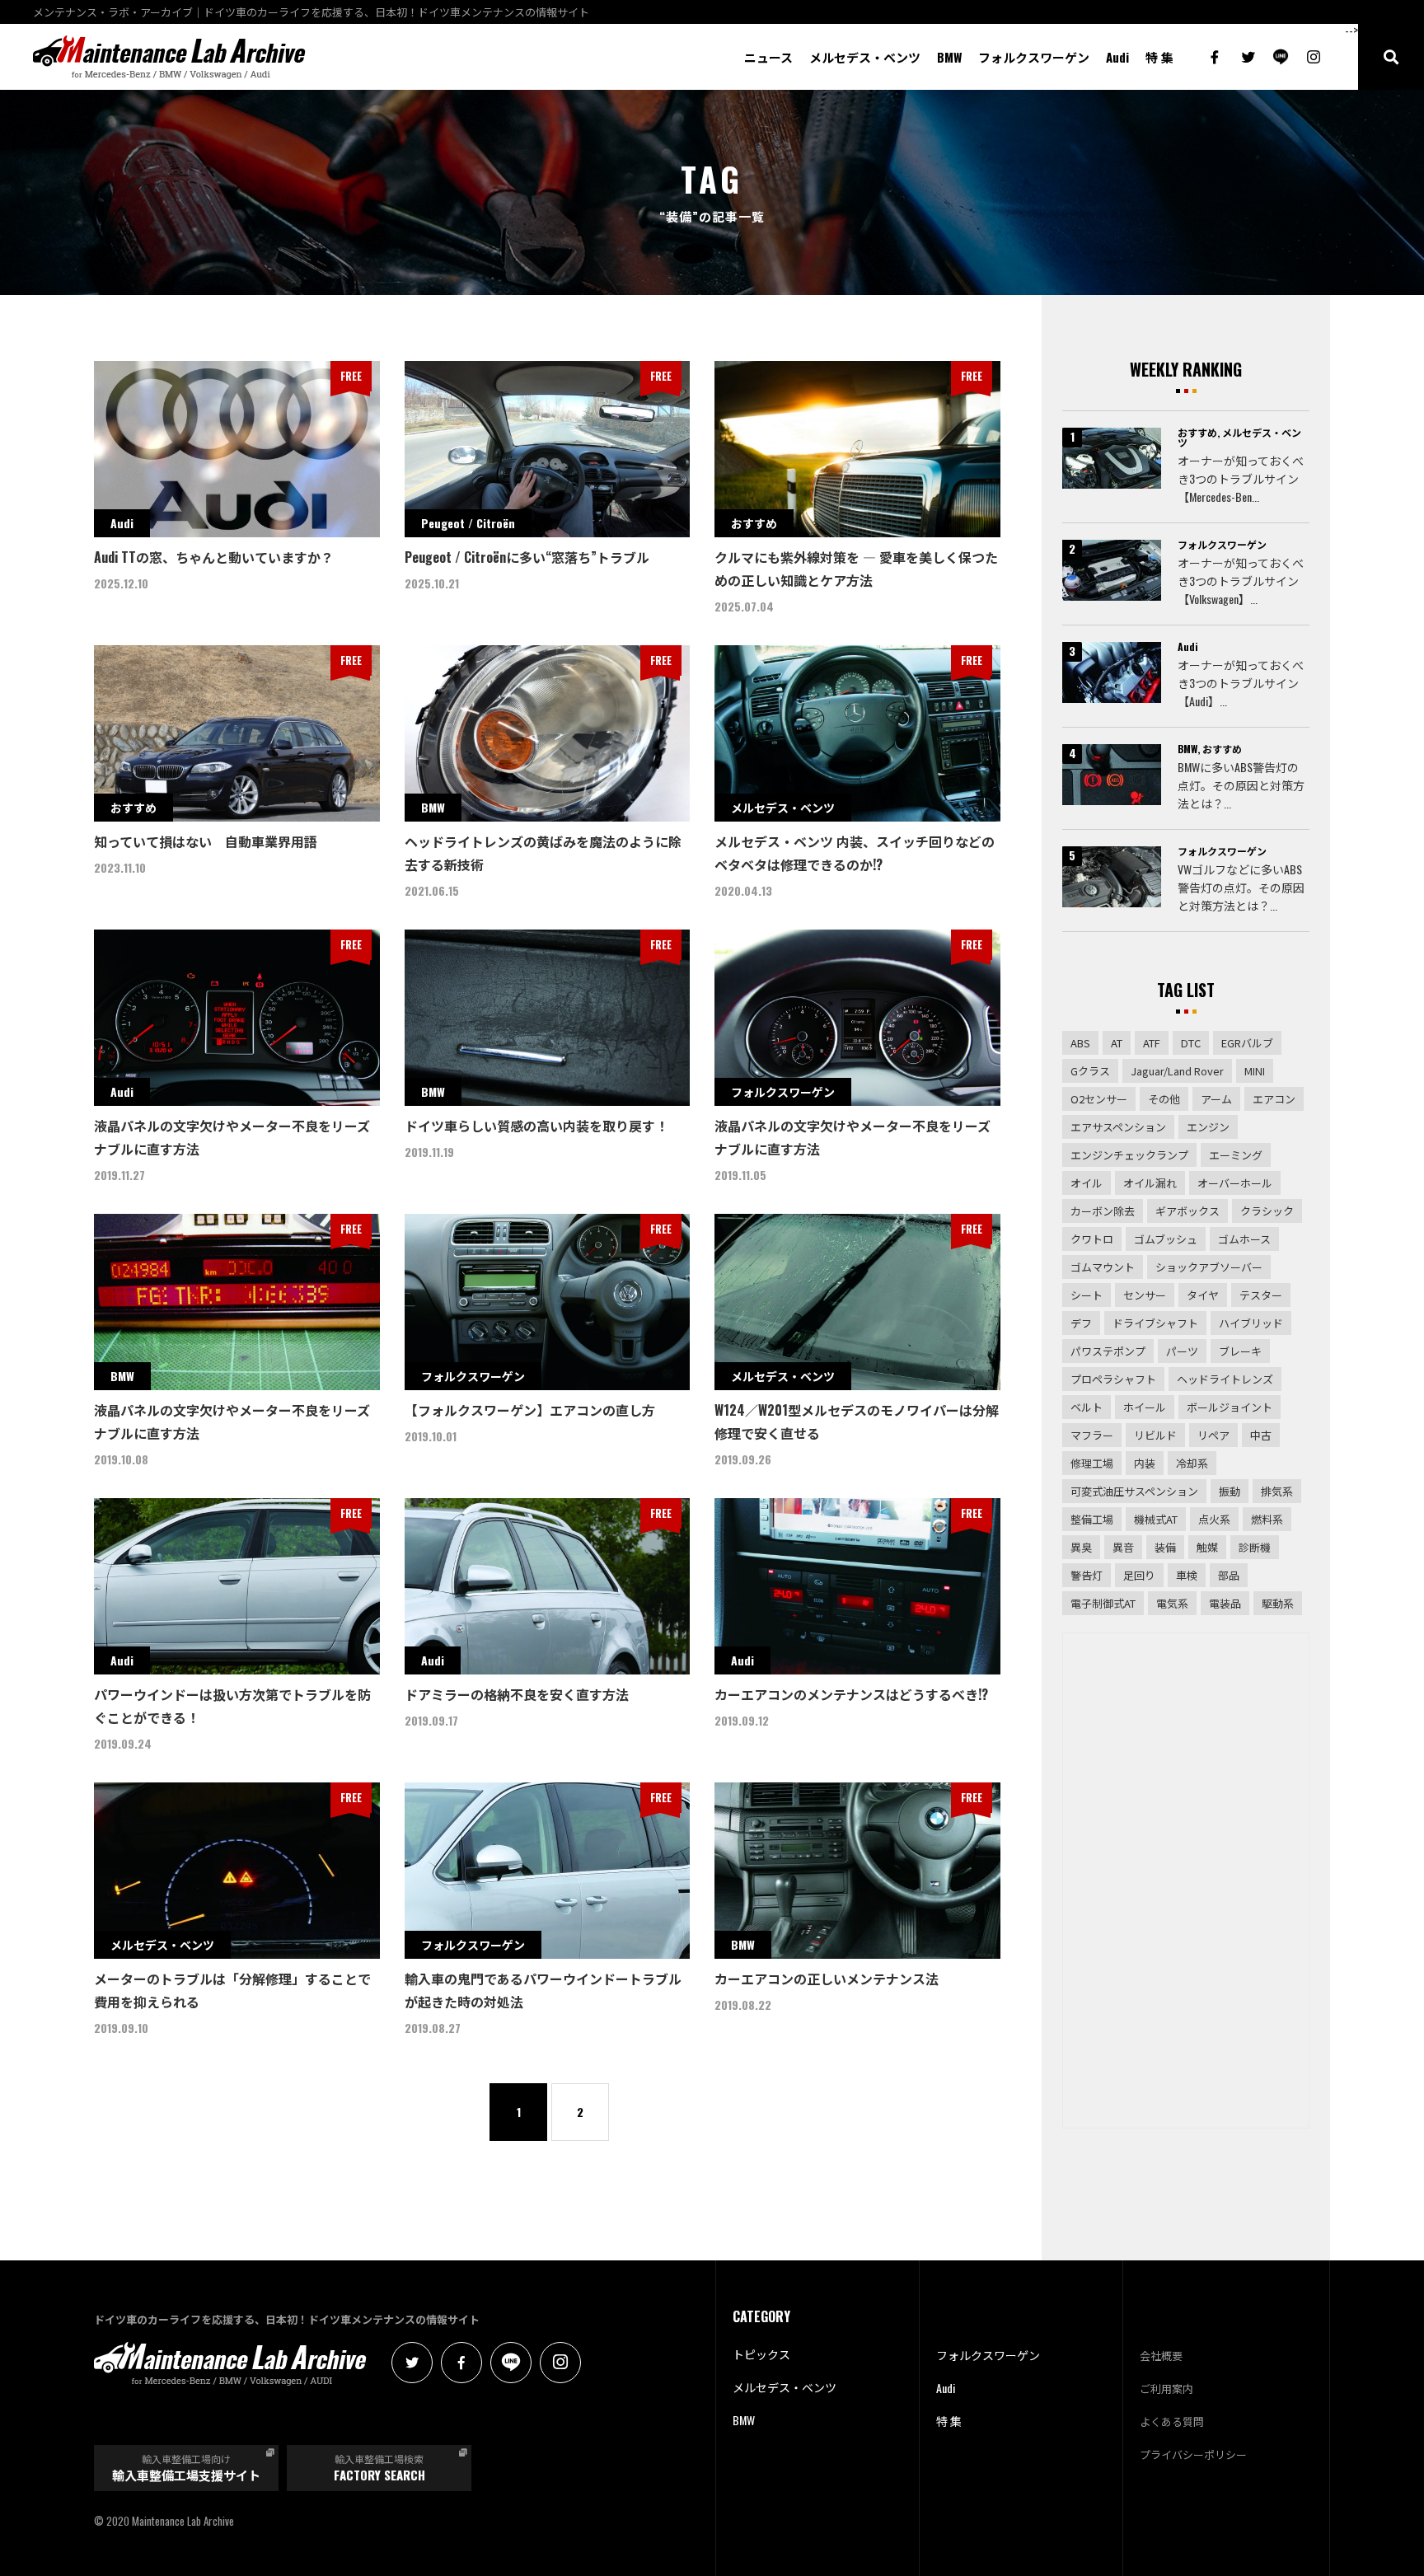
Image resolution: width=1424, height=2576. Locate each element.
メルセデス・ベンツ (865, 57)
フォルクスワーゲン (1034, 57)
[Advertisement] (1186, 1880)
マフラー (1092, 1435)
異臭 (1081, 1547)
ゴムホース (1244, 1239)
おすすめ (1197, 432)
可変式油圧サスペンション (1134, 1491)
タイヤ (1203, 1295)
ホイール (1145, 1407)
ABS (1080, 1043)
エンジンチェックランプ (1129, 1155)
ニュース (768, 57)
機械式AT (1156, 1519)
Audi (1117, 57)
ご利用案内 (1166, 2388)
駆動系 (1278, 1603)
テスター (1261, 1295)
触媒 (1207, 1547)
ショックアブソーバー (1209, 1267)
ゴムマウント (1103, 1267)
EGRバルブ (1247, 1043)
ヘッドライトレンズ (1225, 1379)
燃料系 (1267, 1519)
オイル (1087, 1183)
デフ (1081, 1323)
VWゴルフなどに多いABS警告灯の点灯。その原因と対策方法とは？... (1241, 887)
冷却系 (1192, 1463)
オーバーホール (1235, 1183)
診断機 (1255, 1547)
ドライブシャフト (1155, 1323)
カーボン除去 (1103, 1211)
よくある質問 (1172, 2421)
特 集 (1159, 57)
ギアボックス (1187, 1211)
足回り (1139, 1575)
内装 (1145, 1463)
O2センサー (1099, 1099)
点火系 (1214, 1519)
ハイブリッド (1251, 1323)
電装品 (1225, 1603)
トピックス (761, 2354)
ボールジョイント (1230, 1407)
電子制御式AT (1103, 1603)
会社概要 (1161, 2355)
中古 (1261, 1435)
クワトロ (1092, 1239)
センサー (1145, 1295)
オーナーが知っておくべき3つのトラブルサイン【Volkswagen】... (1241, 581)
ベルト (1087, 1407)
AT (1117, 1043)
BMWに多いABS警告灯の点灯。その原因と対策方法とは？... (1241, 785)
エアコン (1274, 1099)
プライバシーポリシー (1193, 2454)
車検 (1187, 1575)
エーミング (1236, 1155)
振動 (1230, 1491)
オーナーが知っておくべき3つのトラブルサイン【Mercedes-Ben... (1241, 478)
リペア (1213, 1435)
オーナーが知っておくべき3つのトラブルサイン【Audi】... (1241, 683)
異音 (1123, 1547)
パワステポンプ (1108, 1351)
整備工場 (1092, 1519)
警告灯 (1087, 1575)
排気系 (1277, 1491)
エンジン (1208, 1127)
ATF (1152, 1043)
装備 (1165, 1547)
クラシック (1267, 1211)
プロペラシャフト (1113, 1379)
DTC (1191, 1043)
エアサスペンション (1118, 1127)
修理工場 (1092, 1463)
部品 (1229, 1575)
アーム (1216, 1099)
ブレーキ (1240, 1351)
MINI (1255, 1071)
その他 (1164, 1099)
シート (1087, 1295)
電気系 (1172, 1603)
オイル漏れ (1150, 1183)
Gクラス (1090, 1071)
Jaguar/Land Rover (1177, 1071)
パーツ (1182, 1351)
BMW (949, 57)
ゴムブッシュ (1166, 1239)
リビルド (1155, 1435)
